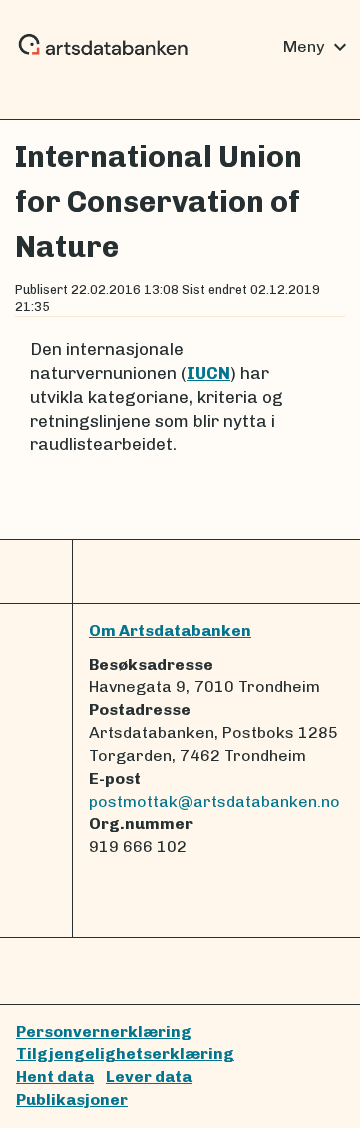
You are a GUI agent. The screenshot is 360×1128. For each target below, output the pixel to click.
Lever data (149, 1076)
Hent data (55, 1076)
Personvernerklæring (104, 1031)
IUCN (208, 373)
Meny (317, 47)
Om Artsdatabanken (170, 630)
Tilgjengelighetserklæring (125, 1053)
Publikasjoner (72, 1099)
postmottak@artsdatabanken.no (214, 801)
